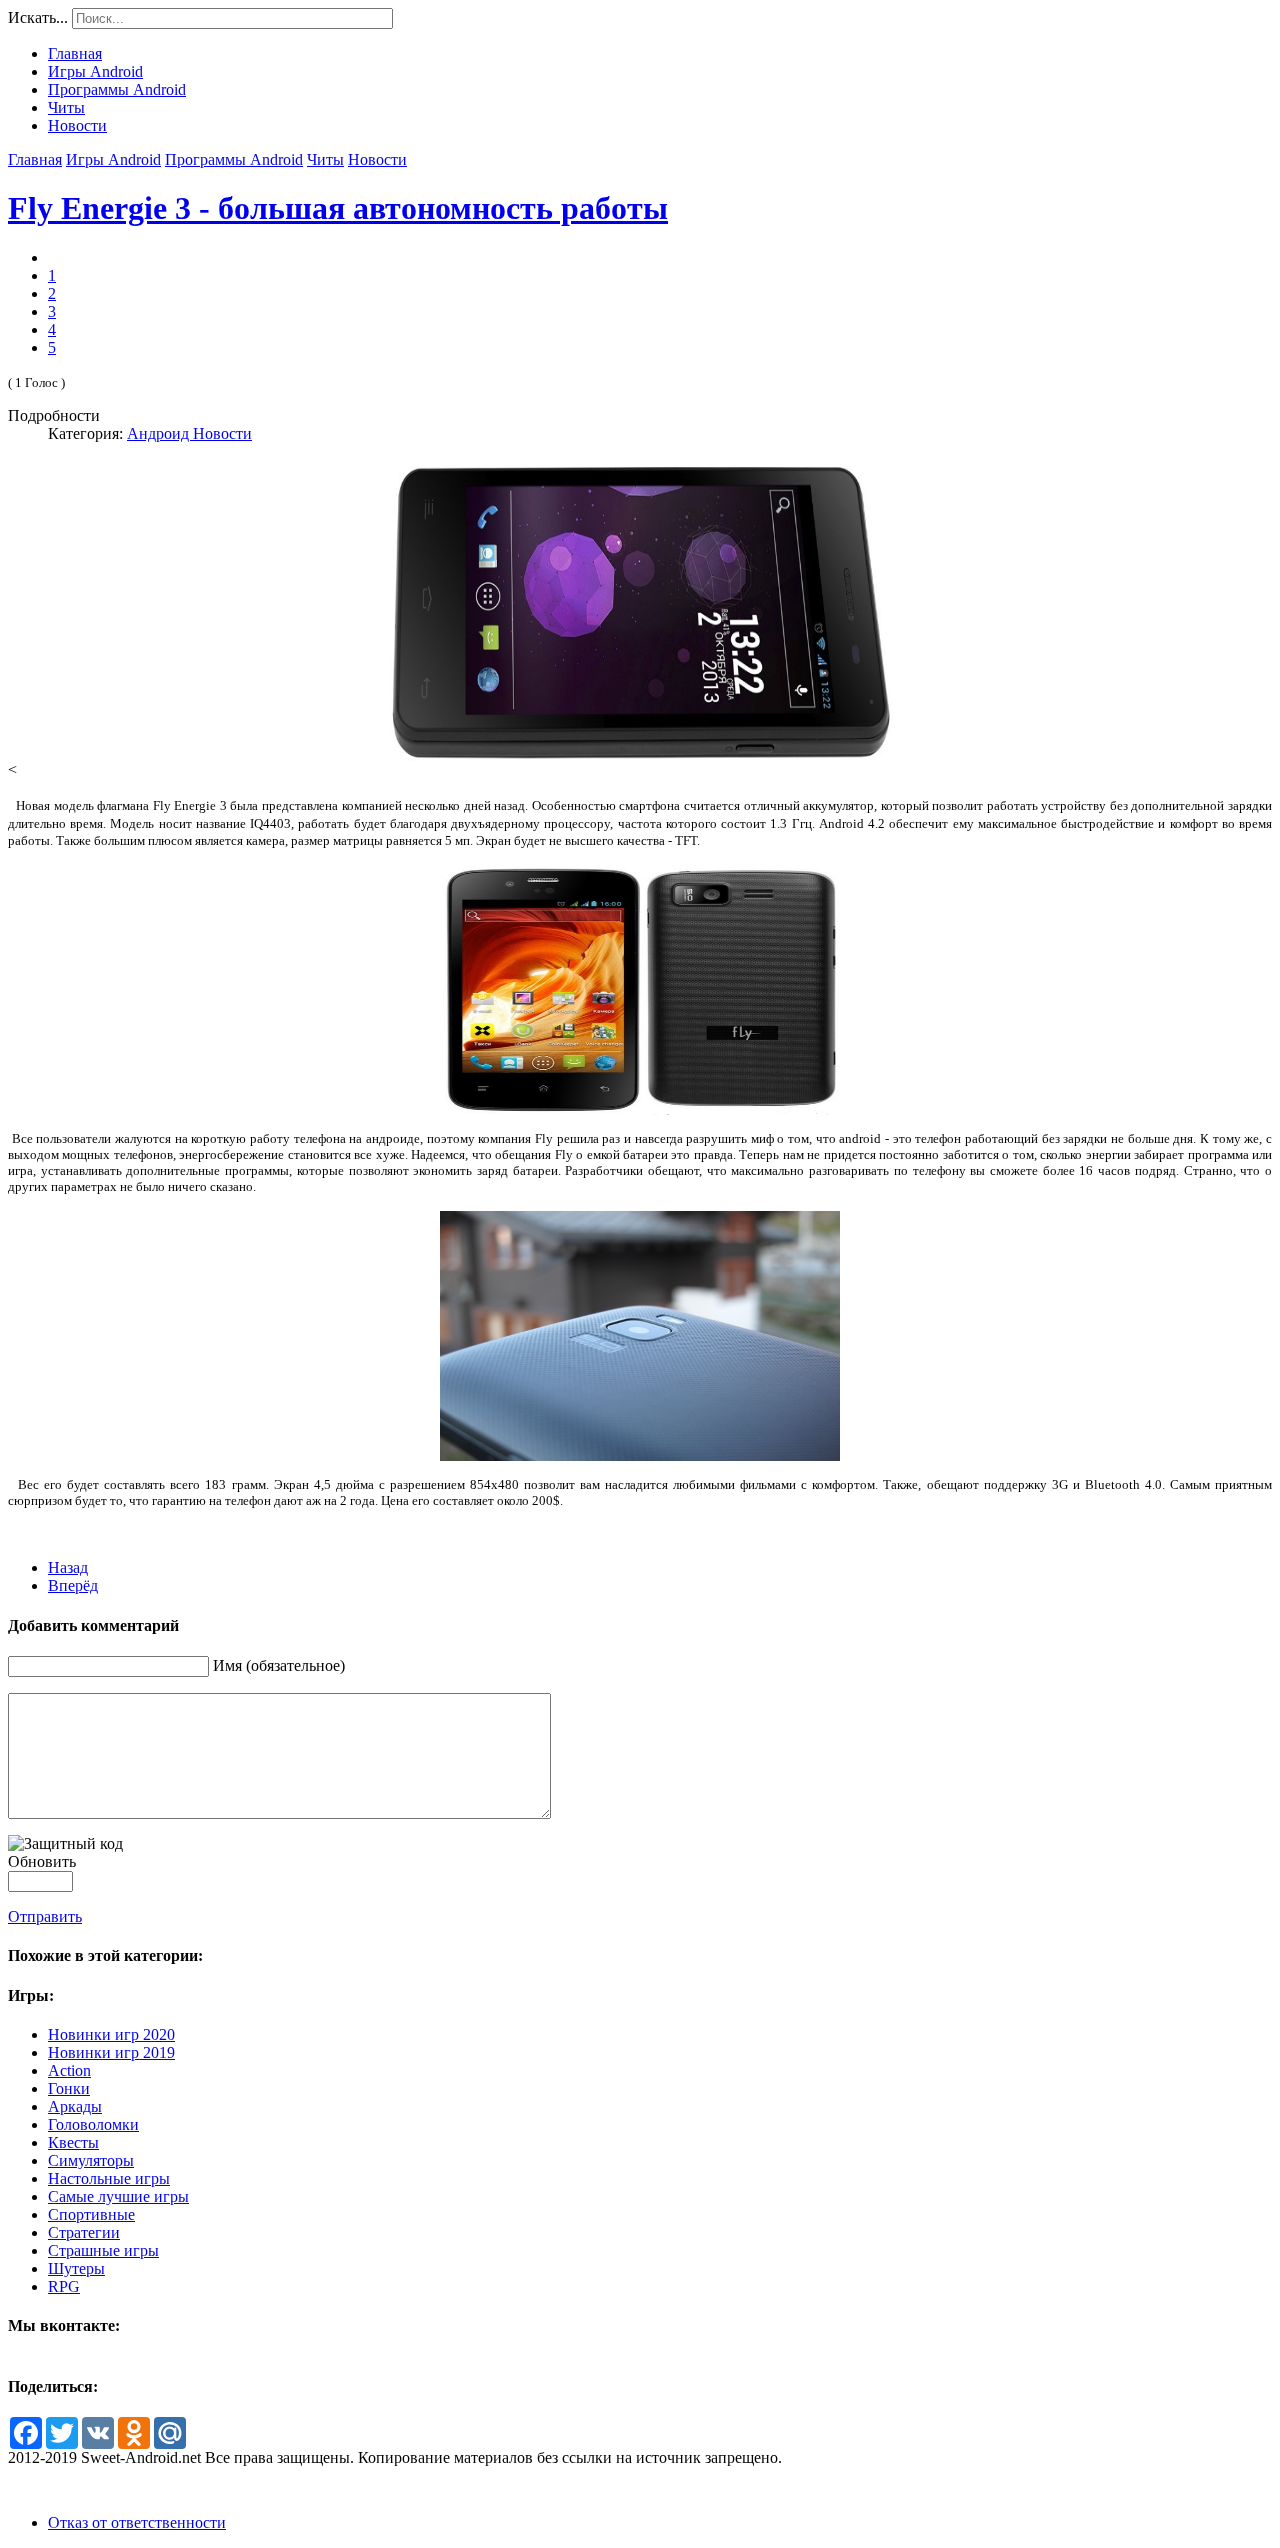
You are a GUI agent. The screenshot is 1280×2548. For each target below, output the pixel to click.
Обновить (42, 1861)
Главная (35, 159)
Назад (68, 1567)
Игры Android (113, 159)
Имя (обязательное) (279, 1665)
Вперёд (73, 1585)
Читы (325, 159)
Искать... (38, 17)
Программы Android (234, 159)
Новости (377, 159)
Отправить (45, 1916)
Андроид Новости (189, 433)
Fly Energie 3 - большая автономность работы (338, 208)
